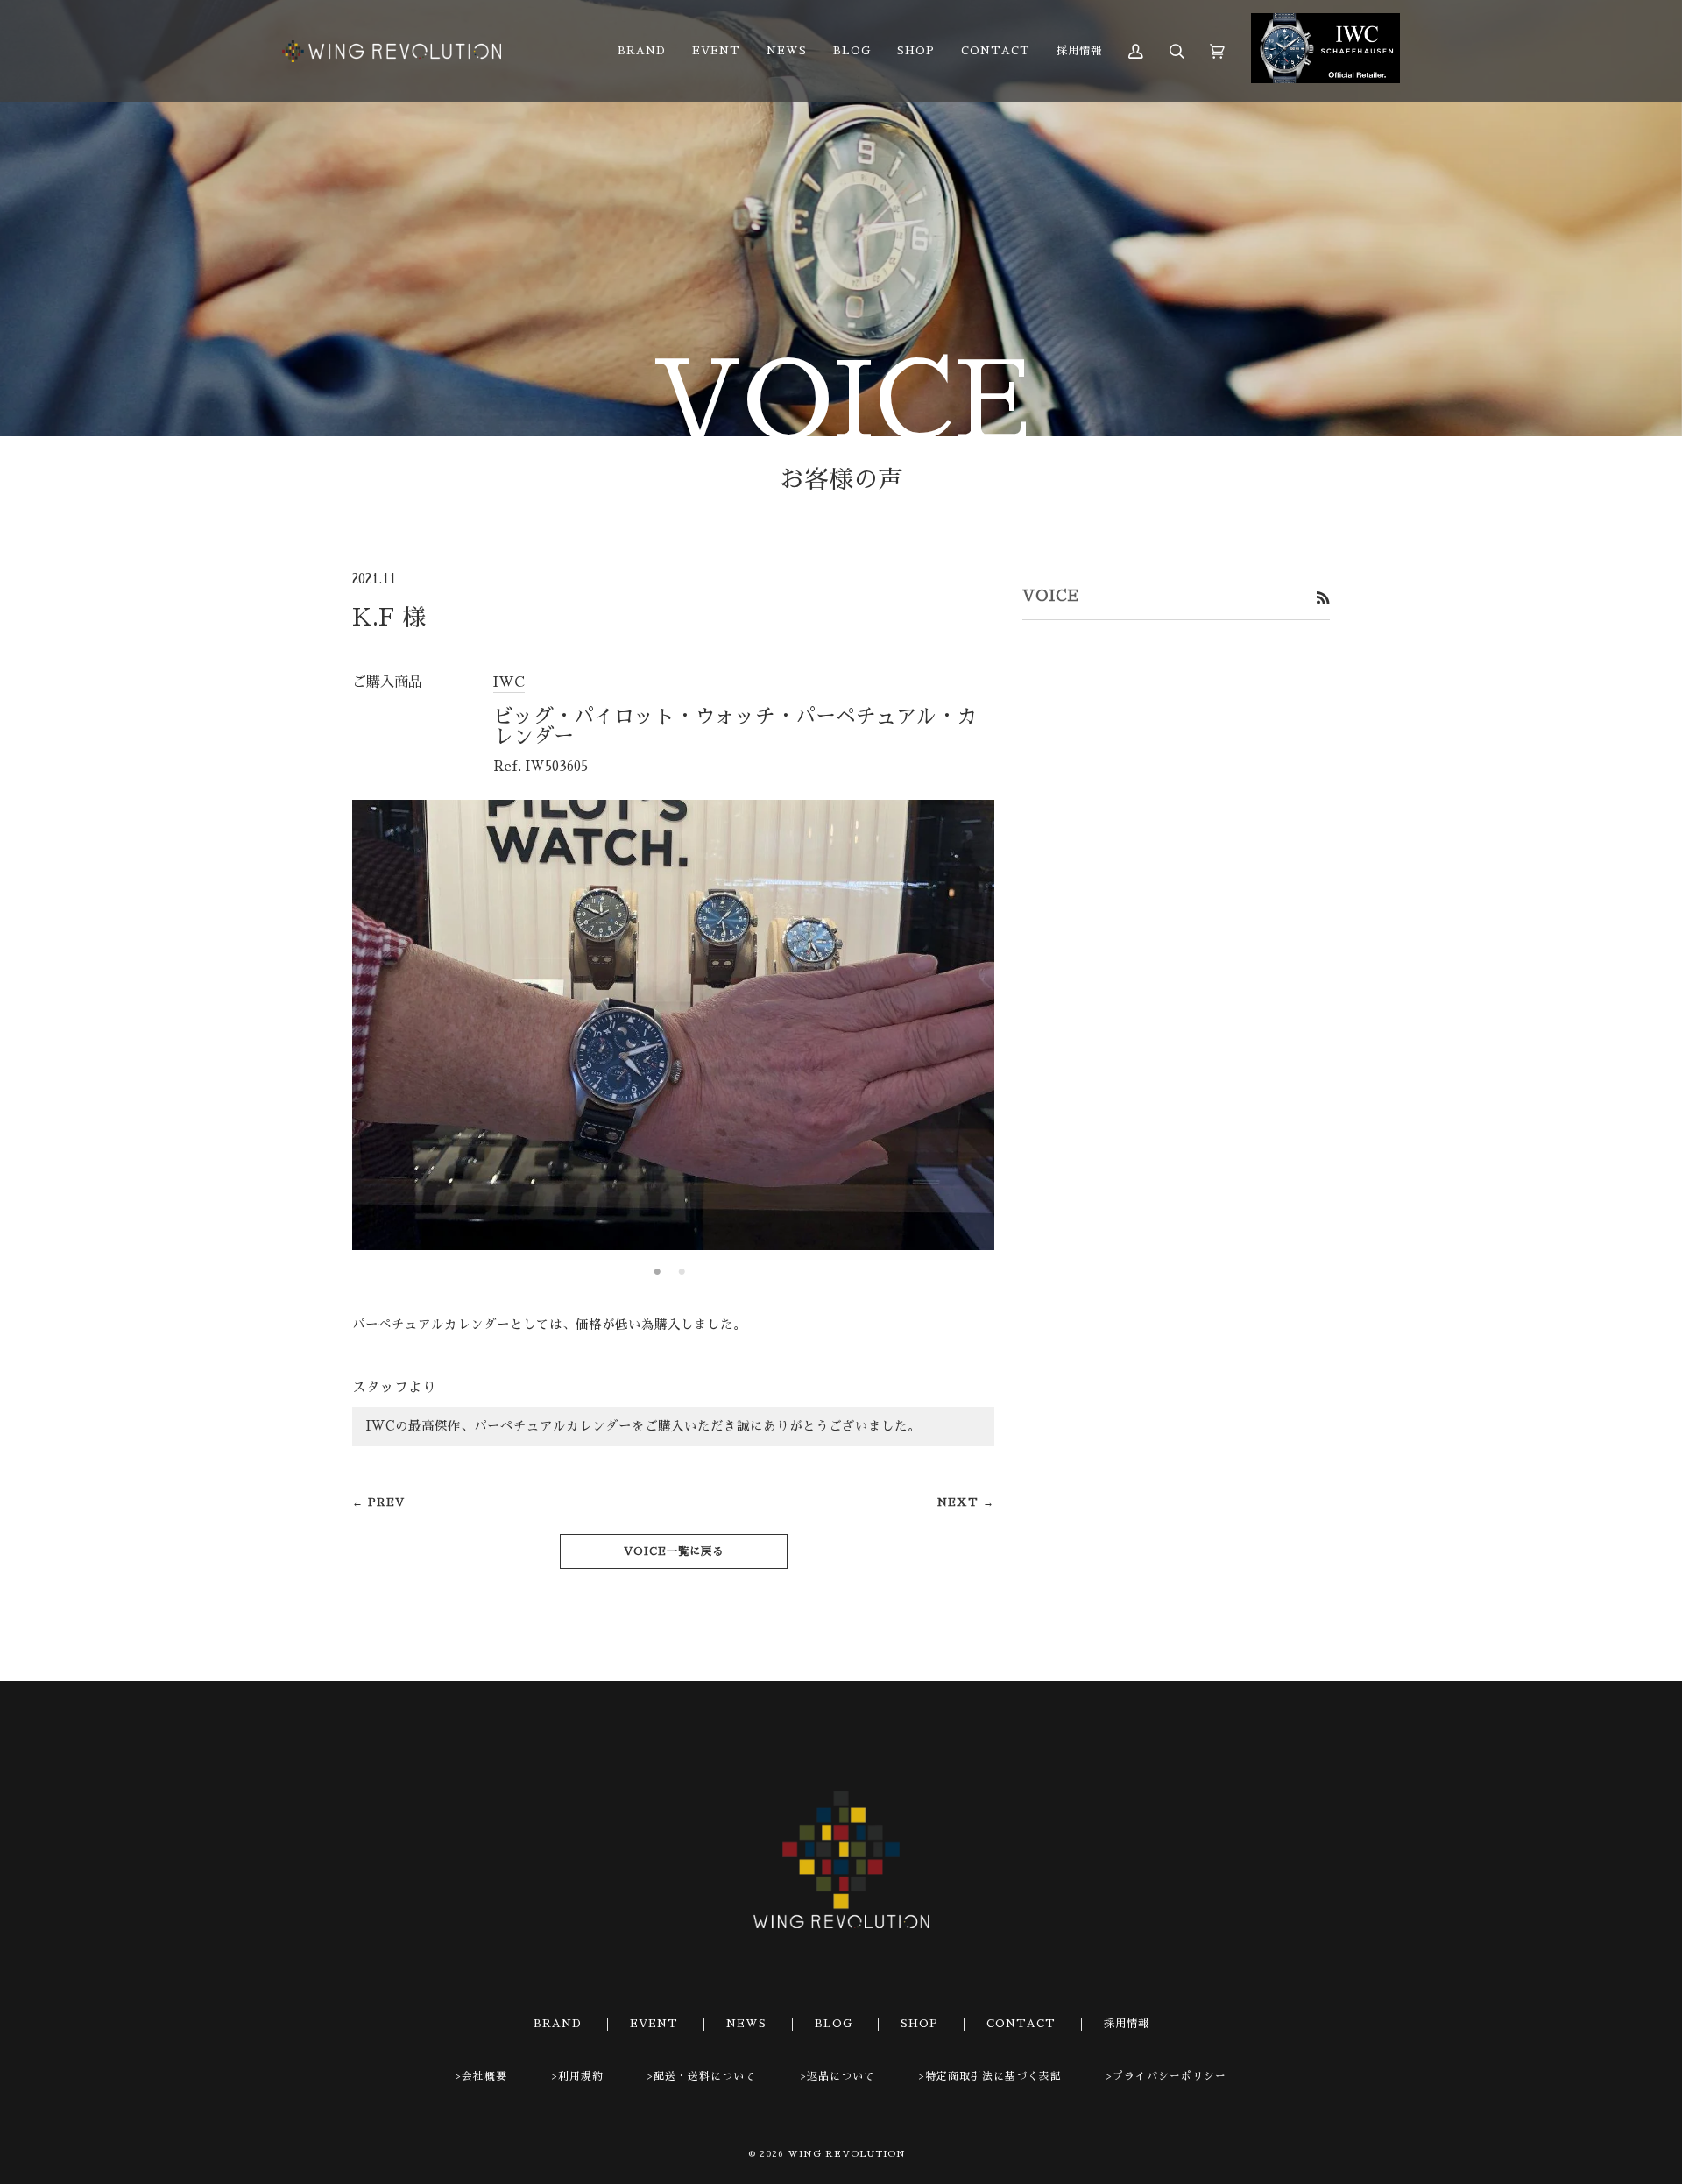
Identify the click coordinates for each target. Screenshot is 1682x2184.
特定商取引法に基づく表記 (993, 2076)
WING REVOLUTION (847, 2154)
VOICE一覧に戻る (674, 1551)
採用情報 (1127, 2024)
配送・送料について (705, 2076)
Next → (966, 1502)
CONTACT (1021, 2024)
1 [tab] (658, 1272)
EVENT (654, 2024)
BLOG (834, 2024)
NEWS (746, 2024)
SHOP (919, 2024)
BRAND (558, 2024)
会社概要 (484, 2076)
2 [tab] (682, 1272)
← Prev (378, 1502)
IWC (509, 682)
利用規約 (581, 2076)
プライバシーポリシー (1170, 2076)
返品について (841, 2076)
